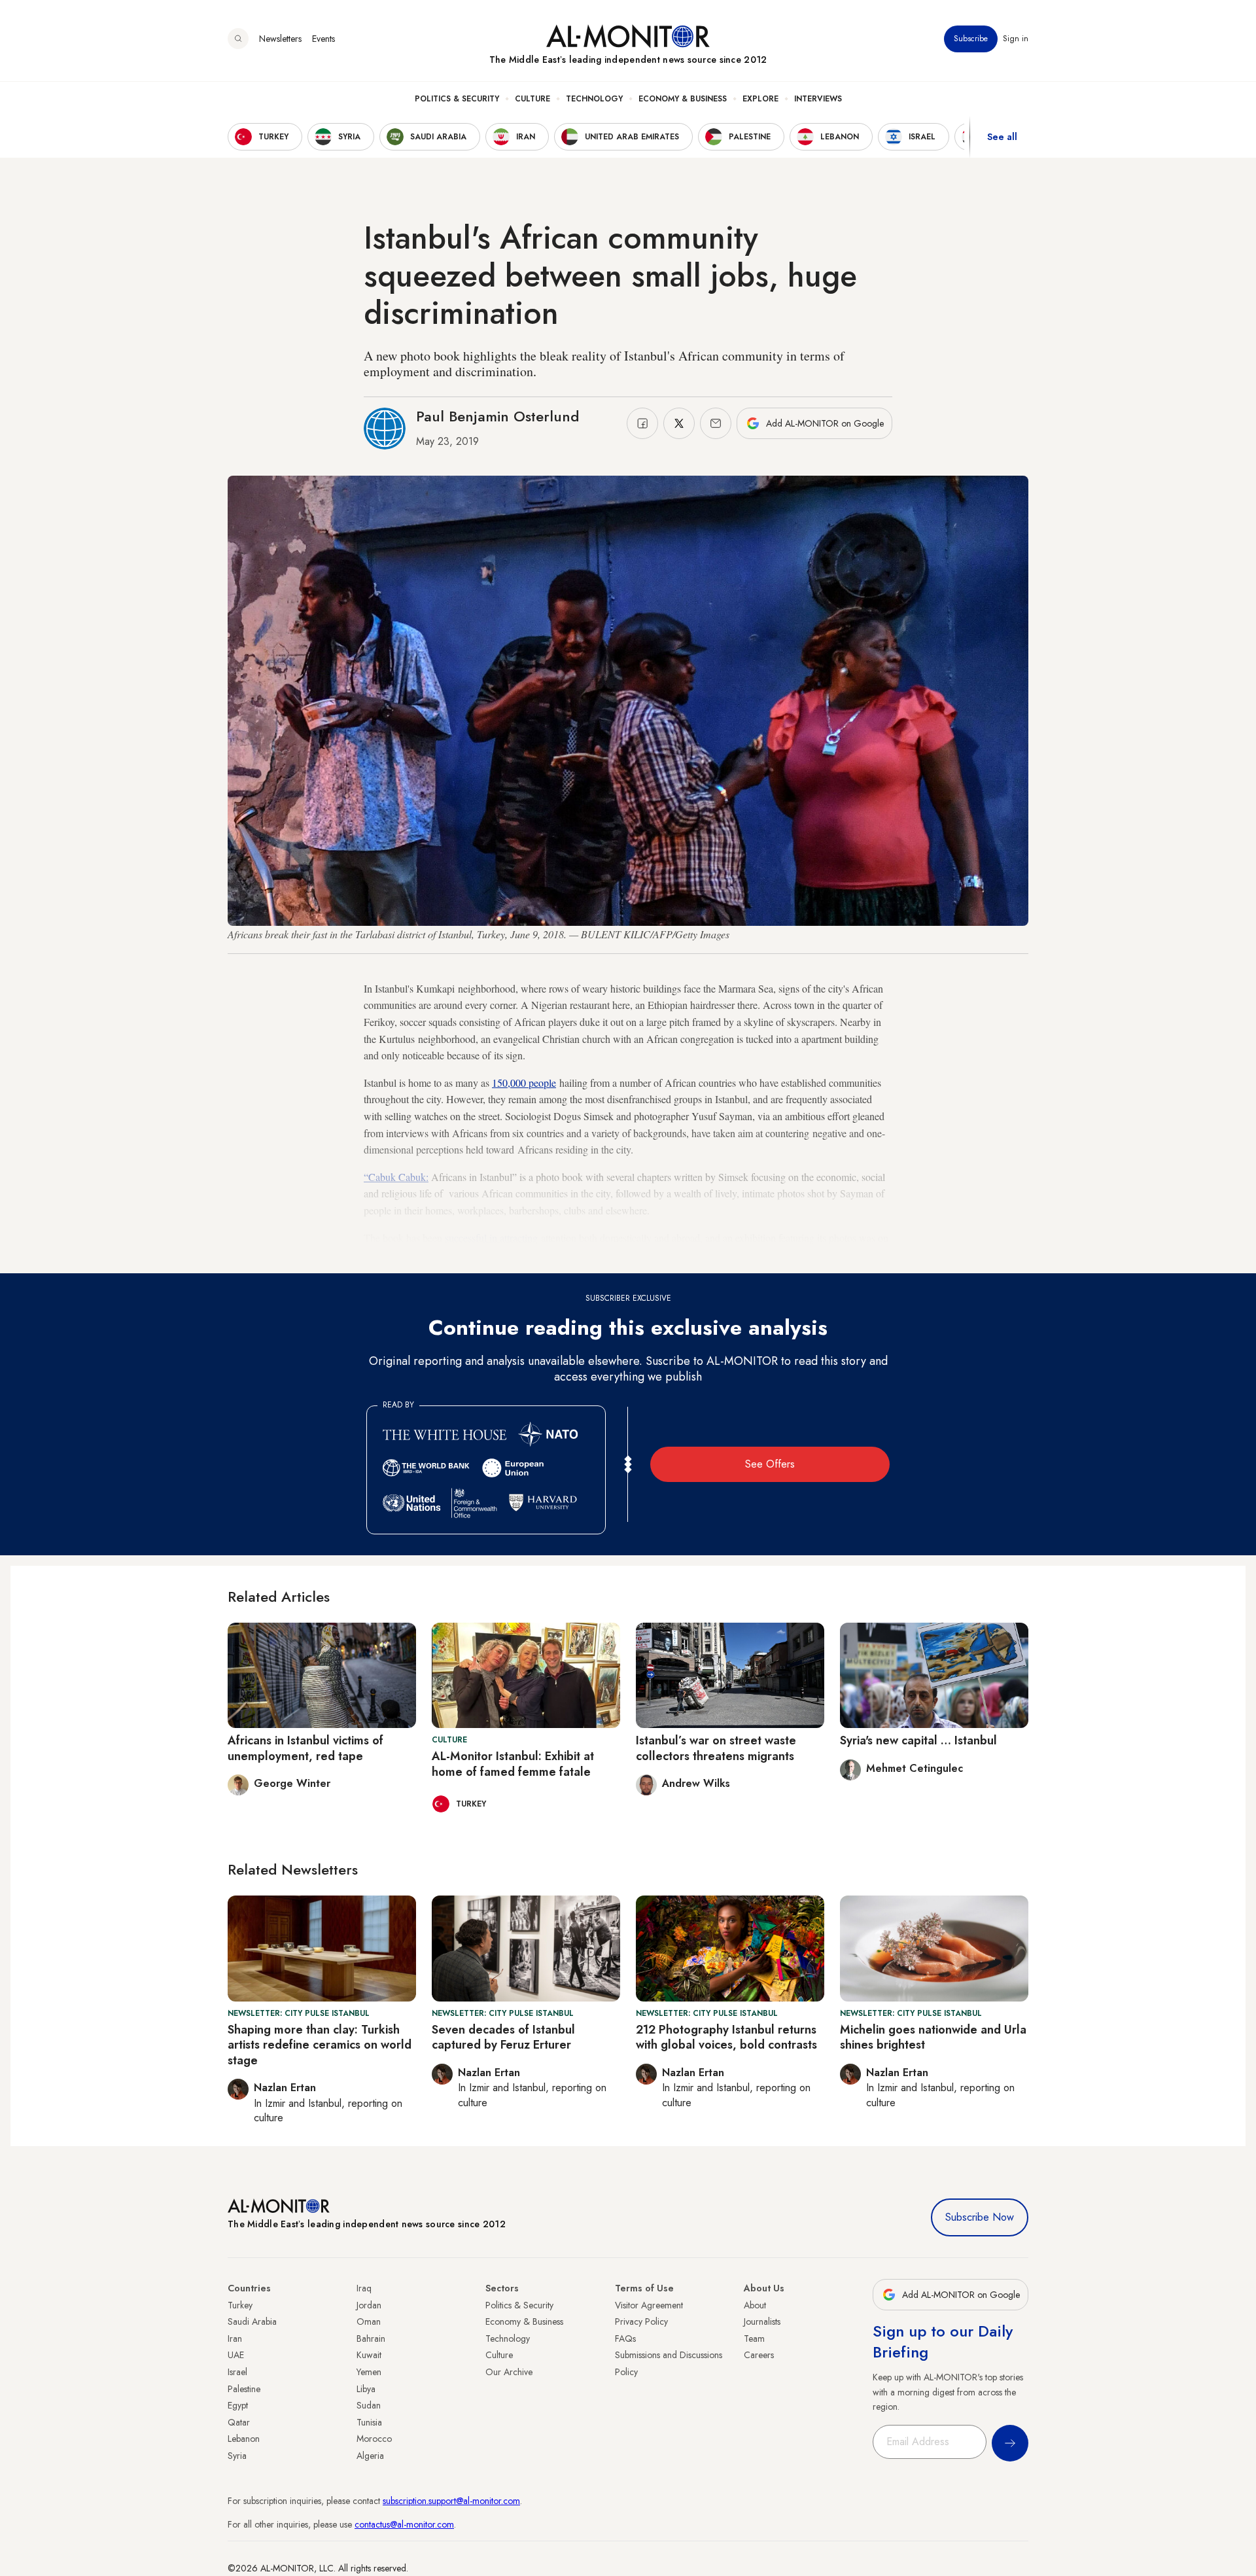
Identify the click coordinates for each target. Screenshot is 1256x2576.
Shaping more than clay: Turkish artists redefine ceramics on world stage (320, 2045)
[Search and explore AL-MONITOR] (238, 39)
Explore (760, 99)
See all (1002, 137)
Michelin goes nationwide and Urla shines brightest (933, 2037)
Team (754, 2338)
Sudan (369, 2405)
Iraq (364, 2288)
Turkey (240, 2305)
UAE (236, 2355)
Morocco (374, 2439)
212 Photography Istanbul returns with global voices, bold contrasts (726, 2037)
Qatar (239, 2422)
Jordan (369, 2305)
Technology (594, 99)
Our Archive (509, 2372)
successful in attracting (491, 1238)
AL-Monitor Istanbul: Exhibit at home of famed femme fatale (513, 1764)
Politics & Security (457, 99)
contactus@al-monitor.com (404, 2524)
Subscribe (971, 39)
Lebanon (244, 2439)
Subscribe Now (980, 2217)
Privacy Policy (641, 2321)
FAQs (625, 2338)
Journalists (762, 2321)
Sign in (1016, 39)
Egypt (238, 2405)
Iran (235, 2338)
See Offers (770, 1464)
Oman (369, 2321)
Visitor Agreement (649, 2305)
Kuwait (369, 2355)
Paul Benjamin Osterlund (497, 416)
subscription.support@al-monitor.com (451, 2501)
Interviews (818, 99)
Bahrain (371, 2338)
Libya (366, 2389)
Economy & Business (683, 99)
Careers (759, 2355)
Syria (237, 2456)
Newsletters (280, 39)
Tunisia (369, 2422)
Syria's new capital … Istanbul (918, 1740)
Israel (237, 2372)
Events (323, 39)
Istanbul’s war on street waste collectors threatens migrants (716, 1748)
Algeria (370, 2456)
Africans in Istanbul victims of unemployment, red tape (305, 1748)
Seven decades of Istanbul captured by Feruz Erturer (503, 2037)
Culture (532, 99)
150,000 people (524, 1083)
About (755, 2305)
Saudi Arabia (252, 2321)
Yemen (369, 2372)
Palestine (244, 2389)
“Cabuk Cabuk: (396, 1177)
